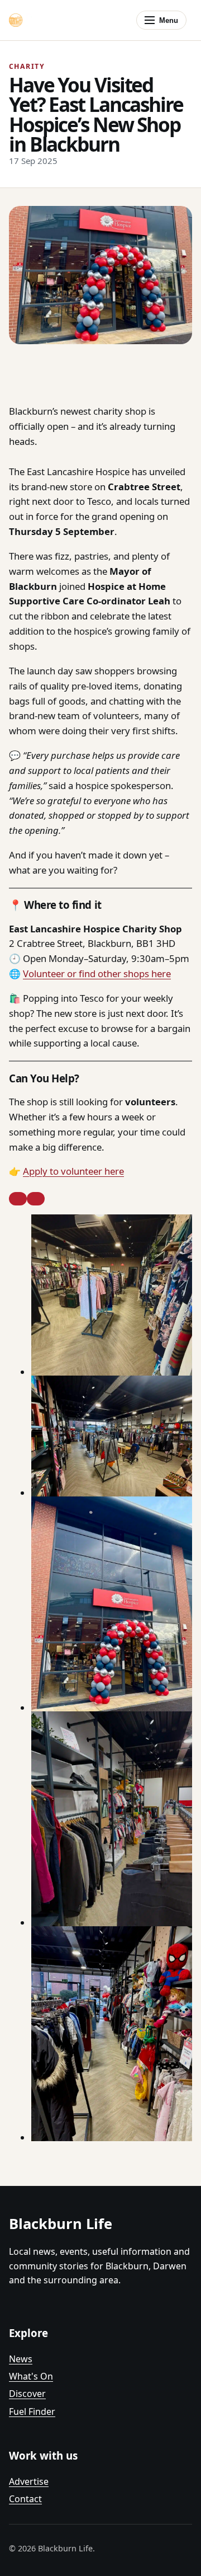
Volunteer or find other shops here (97, 973)
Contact (25, 2499)
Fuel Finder (32, 2411)
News (21, 2359)
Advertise (29, 2481)
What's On (31, 2376)
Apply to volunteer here (73, 1171)
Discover (27, 2394)
